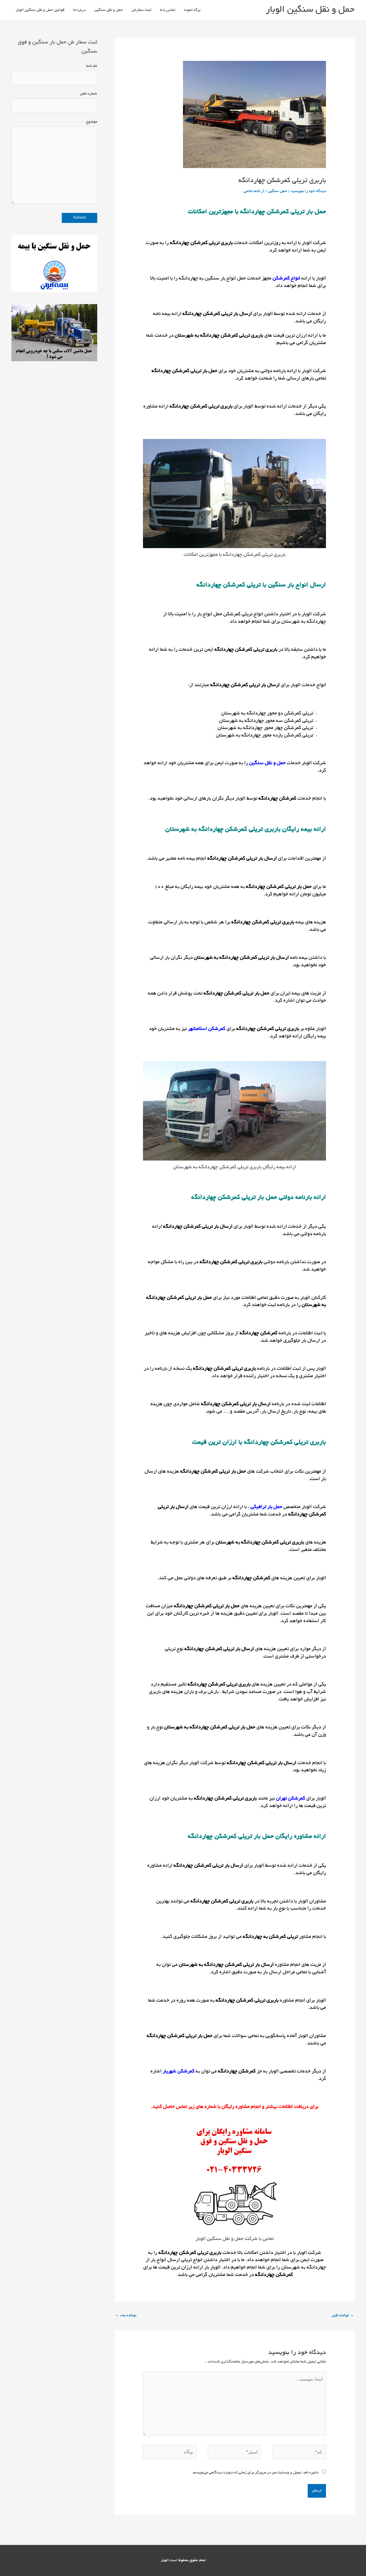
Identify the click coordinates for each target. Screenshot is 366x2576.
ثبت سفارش (141, 10)
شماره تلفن (88, 94)
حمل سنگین (278, 191)
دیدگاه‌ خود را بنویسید (308, 191)
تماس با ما (168, 10)
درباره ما (79, 10)
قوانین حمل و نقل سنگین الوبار (40, 10)
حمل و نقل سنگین (109, 10)
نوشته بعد (126, 2316)
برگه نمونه (192, 10)
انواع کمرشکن (286, 279)
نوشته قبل (343, 2316)
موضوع (92, 122)
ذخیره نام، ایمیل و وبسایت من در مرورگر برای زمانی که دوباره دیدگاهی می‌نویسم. (255, 2473)
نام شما (92, 66)
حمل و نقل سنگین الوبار (310, 10)
